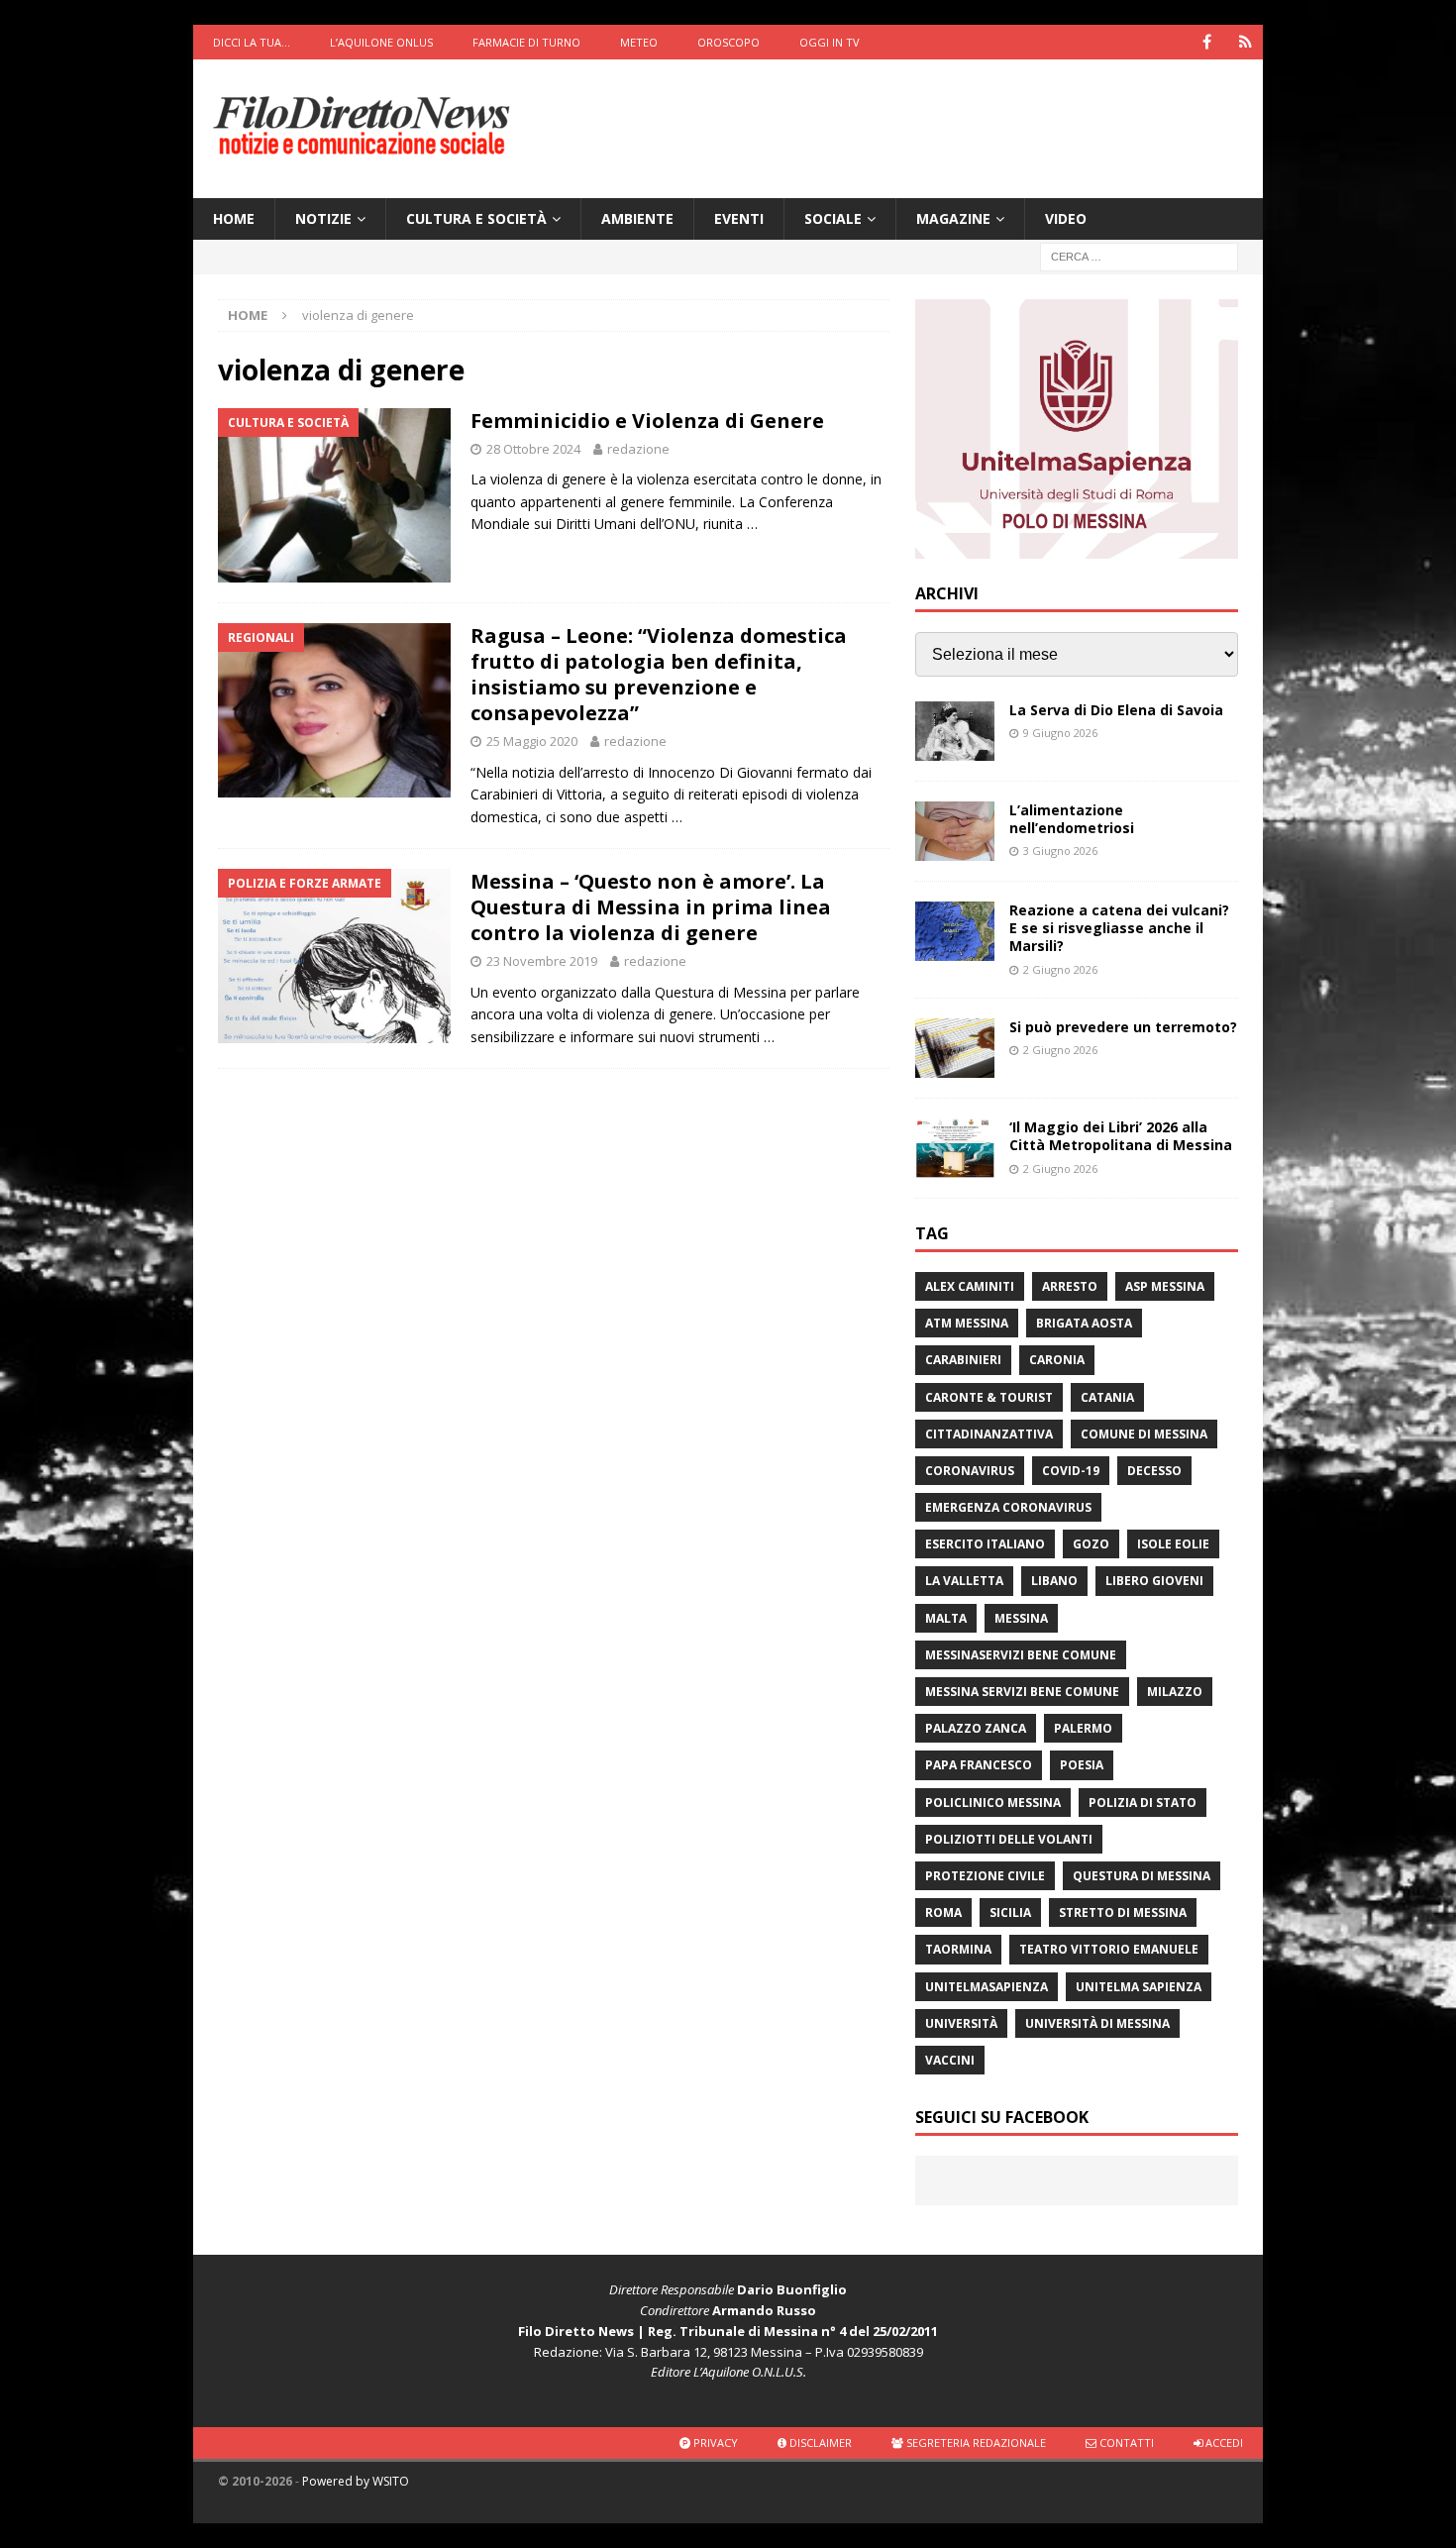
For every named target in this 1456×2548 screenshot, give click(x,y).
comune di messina (1144, 1434)
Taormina (958, 1949)
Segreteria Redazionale (975, 2442)
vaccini (950, 2060)
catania (1107, 1397)
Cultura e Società (476, 218)
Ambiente (637, 218)
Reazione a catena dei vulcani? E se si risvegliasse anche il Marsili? (1119, 928)
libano (1054, 1581)
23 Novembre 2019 (542, 961)
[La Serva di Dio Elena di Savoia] (955, 731)
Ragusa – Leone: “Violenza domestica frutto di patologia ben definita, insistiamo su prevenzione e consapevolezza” (659, 674)
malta (946, 1618)
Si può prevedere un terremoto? (1123, 1027)
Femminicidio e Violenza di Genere (647, 421)
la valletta (964, 1581)
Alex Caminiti (970, 1286)
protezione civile (985, 1876)
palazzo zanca (976, 1728)
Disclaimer (819, 2442)
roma (943, 1912)
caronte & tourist (989, 1397)
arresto (1070, 1286)
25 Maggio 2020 (532, 741)
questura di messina (1142, 1876)
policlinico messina (993, 1803)
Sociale (833, 218)
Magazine (953, 218)
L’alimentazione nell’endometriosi (1072, 819)
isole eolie (1173, 1544)
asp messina (1165, 1286)
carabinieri (963, 1360)
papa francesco (979, 1765)
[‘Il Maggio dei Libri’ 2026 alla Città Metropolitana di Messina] (955, 1148)
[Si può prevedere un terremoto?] (955, 1048)
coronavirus (970, 1471)
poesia (1082, 1765)
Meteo (639, 42)
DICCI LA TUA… (252, 42)
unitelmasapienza (987, 1987)
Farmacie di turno (526, 42)
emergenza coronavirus (1008, 1507)
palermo (1083, 1728)
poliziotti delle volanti (1009, 1839)
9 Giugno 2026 (1060, 733)
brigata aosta (1084, 1323)
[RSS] (1246, 42)
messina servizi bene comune (1022, 1692)
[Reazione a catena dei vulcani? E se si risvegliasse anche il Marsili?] (955, 931)
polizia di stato (1143, 1803)
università (961, 2023)
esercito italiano (985, 1544)
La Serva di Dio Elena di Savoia (1116, 710)
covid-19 (1071, 1471)
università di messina (1097, 2023)
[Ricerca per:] (1139, 256)
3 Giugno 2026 (1060, 850)
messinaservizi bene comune (1021, 1655)
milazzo (1175, 1692)
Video (1066, 218)
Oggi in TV (830, 42)
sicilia (1010, 1912)
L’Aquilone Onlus (381, 42)
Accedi (1223, 2442)
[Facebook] (1207, 42)
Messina (1021, 1618)
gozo (1091, 1544)
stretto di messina (1123, 1912)
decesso (1154, 1471)
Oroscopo (728, 42)
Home (234, 218)
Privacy (714, 2442)
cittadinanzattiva (989, 1434)
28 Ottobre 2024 (533, 449)
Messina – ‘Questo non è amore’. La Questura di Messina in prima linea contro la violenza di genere (651, 907)
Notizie (323, 218)
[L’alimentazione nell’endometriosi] (955, 831)
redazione (638, 449)
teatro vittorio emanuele (1109, 1949)
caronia (1057, 1360)
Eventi (739, 218)
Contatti (1125, 2442)
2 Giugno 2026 (1060, 969)
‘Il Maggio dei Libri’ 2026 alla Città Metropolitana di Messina (1121, 1136)
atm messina (967, 1323)
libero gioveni (1154, 1581)
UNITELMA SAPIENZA (1139, 1987)
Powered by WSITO (356, 2481)
